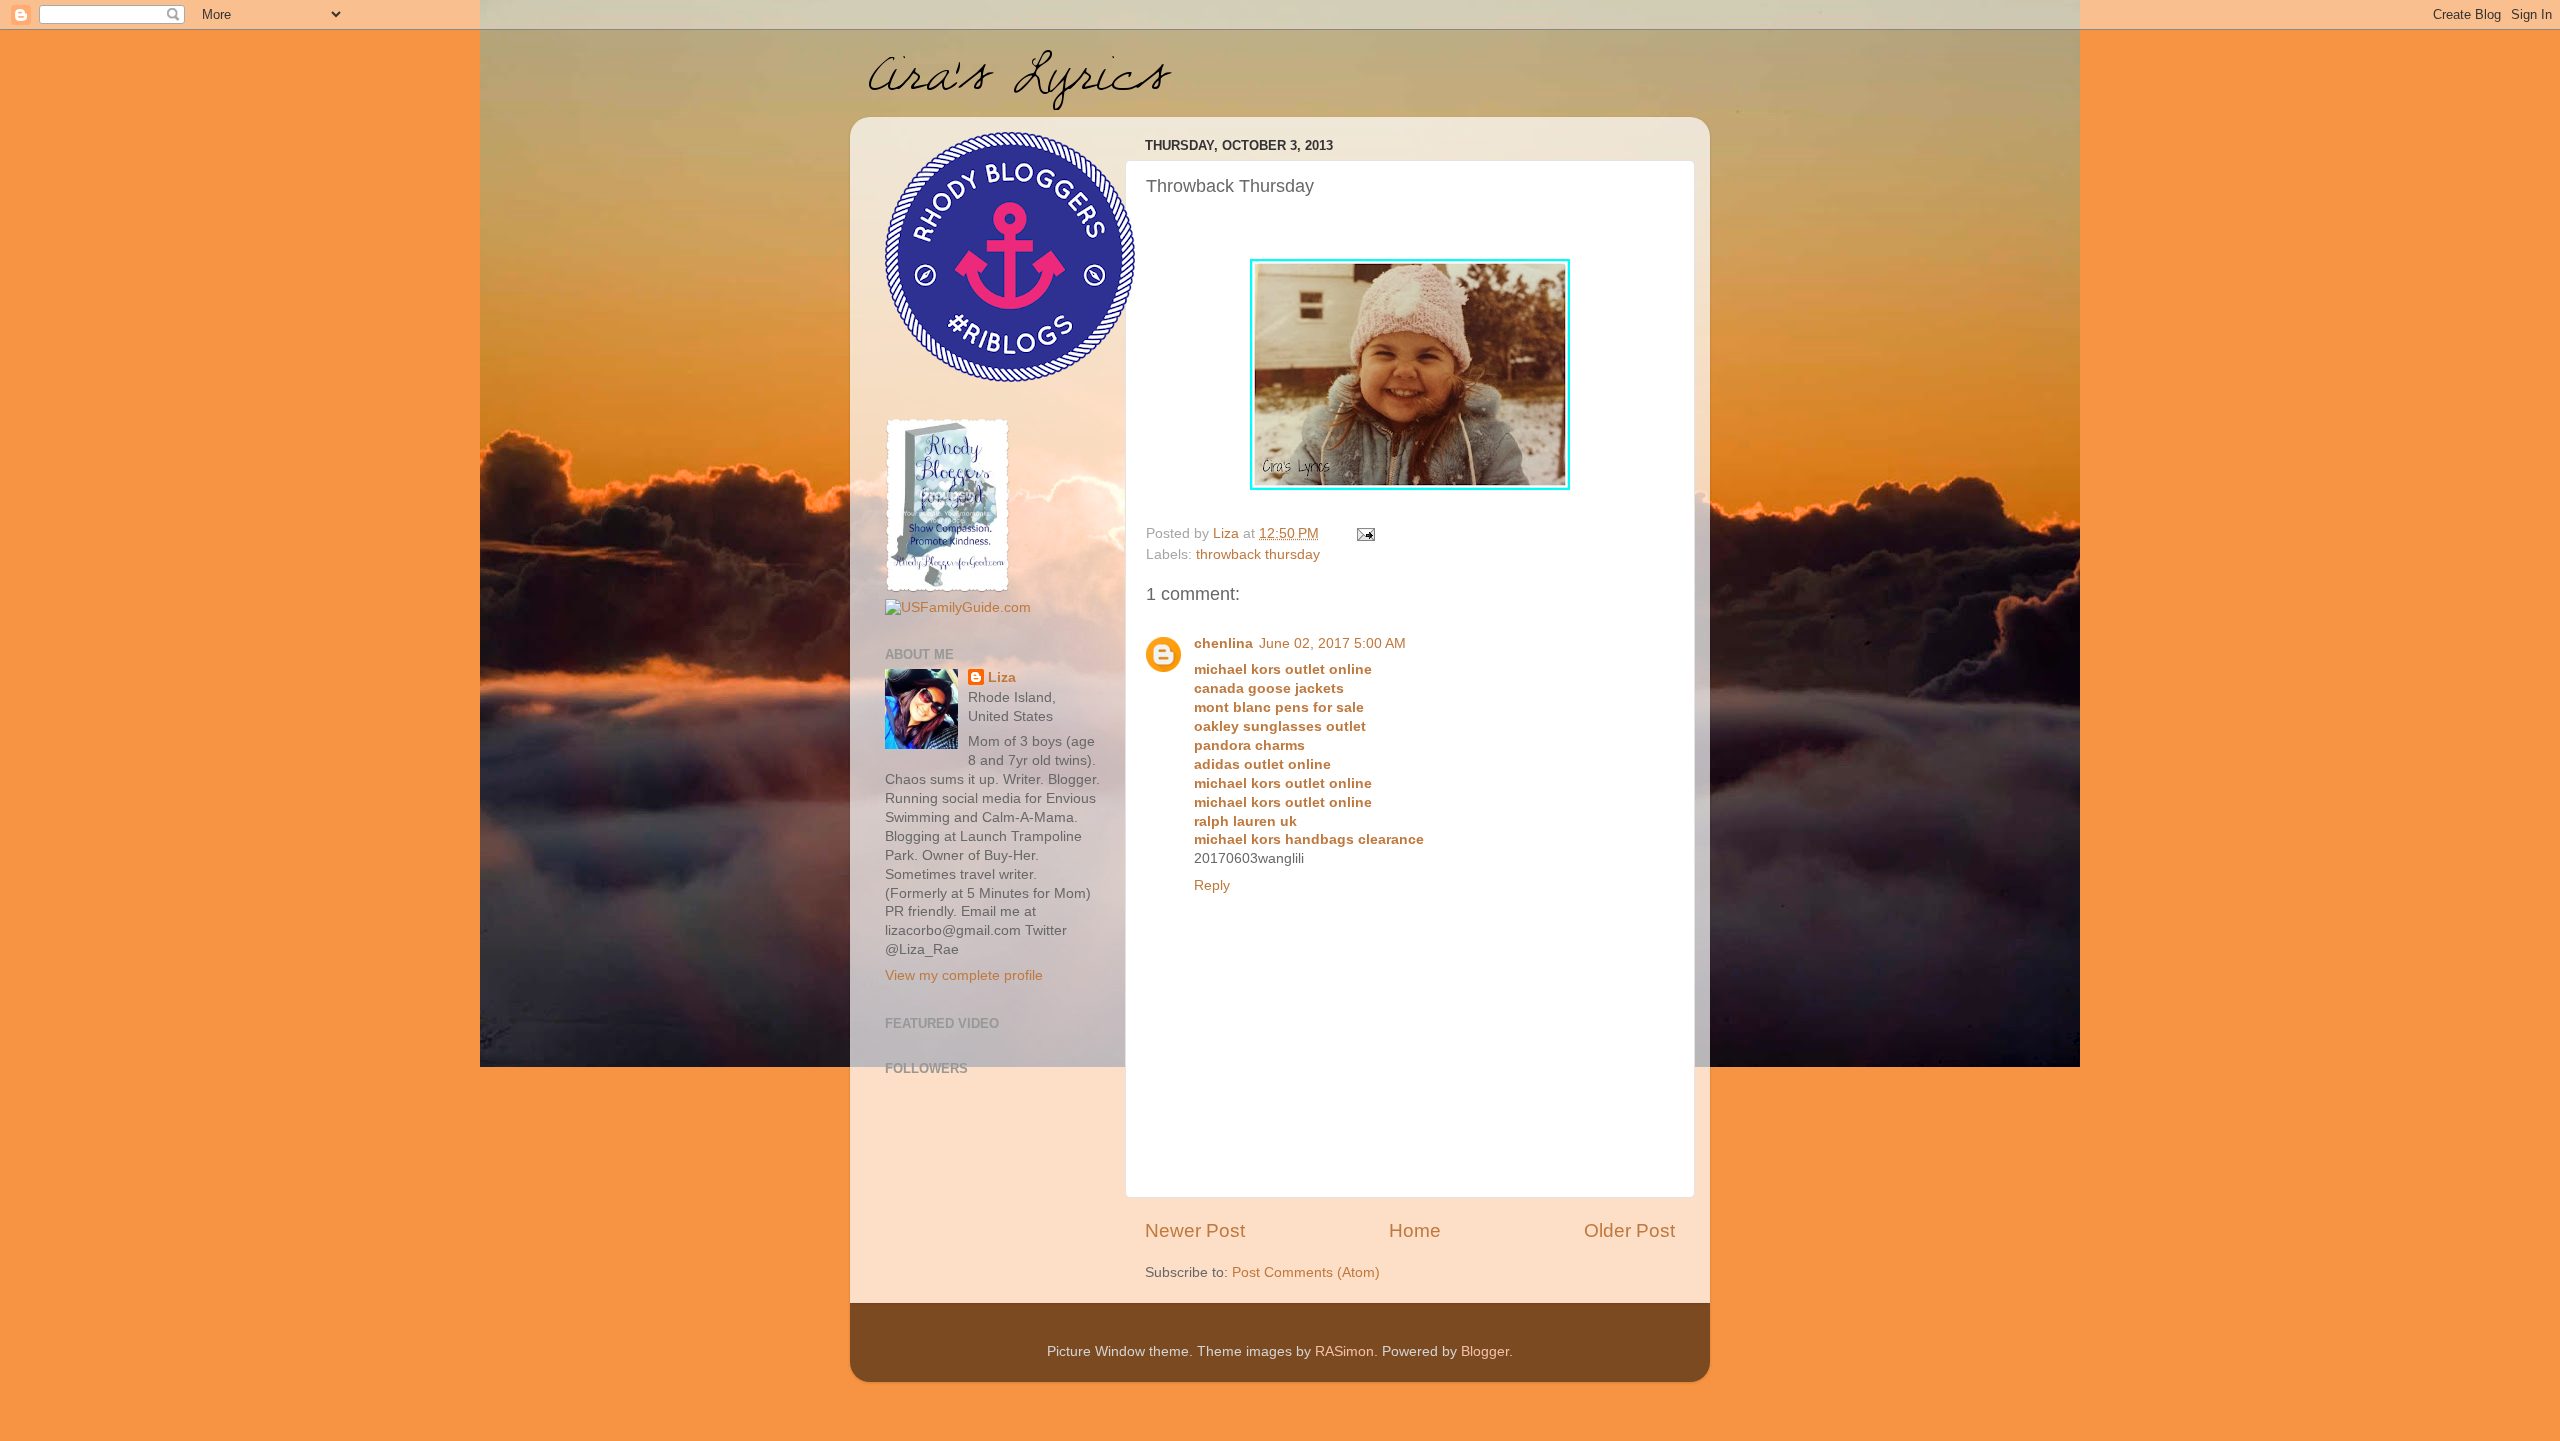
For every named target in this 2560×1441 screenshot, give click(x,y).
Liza (1002, 677)
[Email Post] (1364, 533)
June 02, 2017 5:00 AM (1332, 643)
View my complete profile (964, 975)
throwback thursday (1258, 554)
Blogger (1485, 1351)
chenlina (1223, 643)
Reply (1212, 885)
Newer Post (1195, 1230)
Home (1415, 1230)
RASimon (1344, 1351)
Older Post (1629, 1230)
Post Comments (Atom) (1306, 1272)
